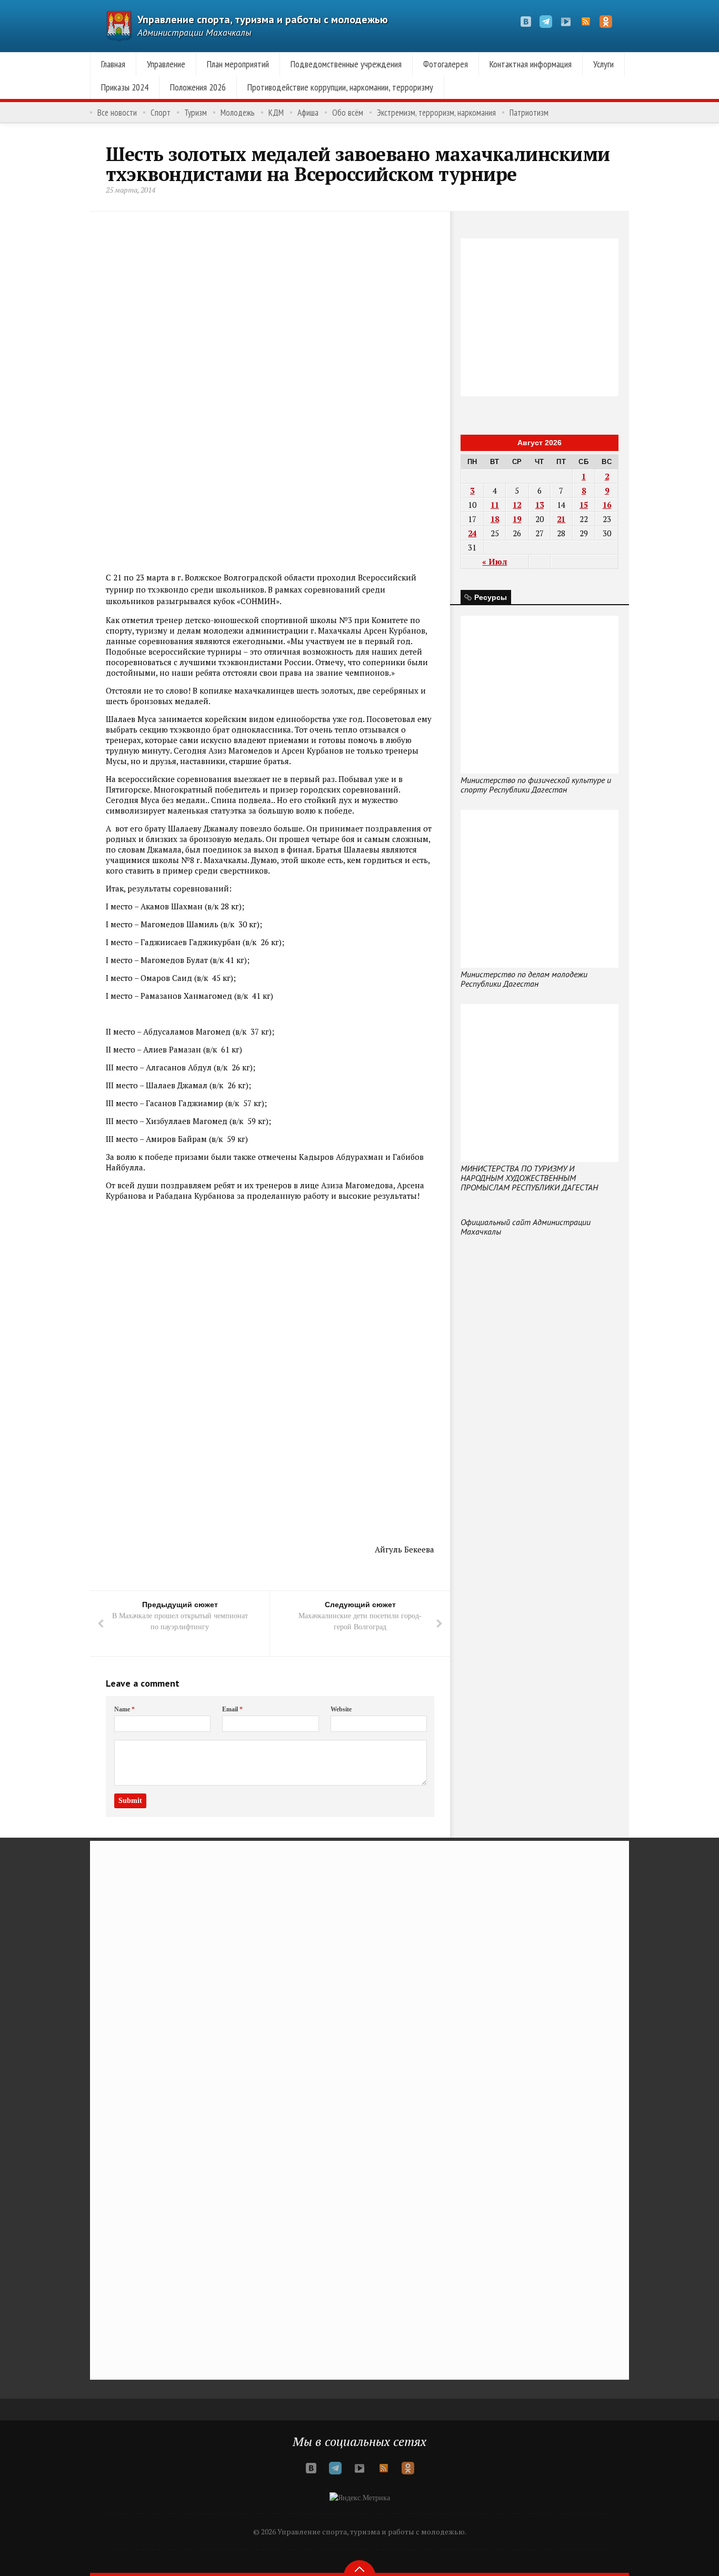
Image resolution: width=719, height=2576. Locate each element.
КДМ (276, 113)
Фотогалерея (446, 64)
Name (124, 1709)
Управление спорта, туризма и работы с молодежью (263, 19)
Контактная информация (531, 64)
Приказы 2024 (125, 87)
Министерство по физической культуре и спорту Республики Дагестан (536, 785)
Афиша (308, 113)
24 (472, 533)
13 (540, 505)
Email (232, 1709)
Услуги (603, 64)
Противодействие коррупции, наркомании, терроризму (340, 87)
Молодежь (238, 113)
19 (517, 519)
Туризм (196, 113)
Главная (113, 64)
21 (561, 519)
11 (495, 505)
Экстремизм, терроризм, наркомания (436, 113)
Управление (166, 64)
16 (607, 505)
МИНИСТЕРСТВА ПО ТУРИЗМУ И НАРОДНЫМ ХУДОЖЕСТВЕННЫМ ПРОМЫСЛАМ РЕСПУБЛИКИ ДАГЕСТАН (529, 1178)
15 (584, 505)
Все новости (117, 113)
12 (517, 505)
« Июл (495, 562)
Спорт (161, 113)
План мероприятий (238, 64)
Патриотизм (529, 113)
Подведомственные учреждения (346, 64)
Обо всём (348, 113)
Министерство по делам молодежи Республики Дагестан (524, 979)
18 (495, 519)
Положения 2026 (198, 87)
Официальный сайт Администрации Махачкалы (526, 1227)
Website (341, 1709)
